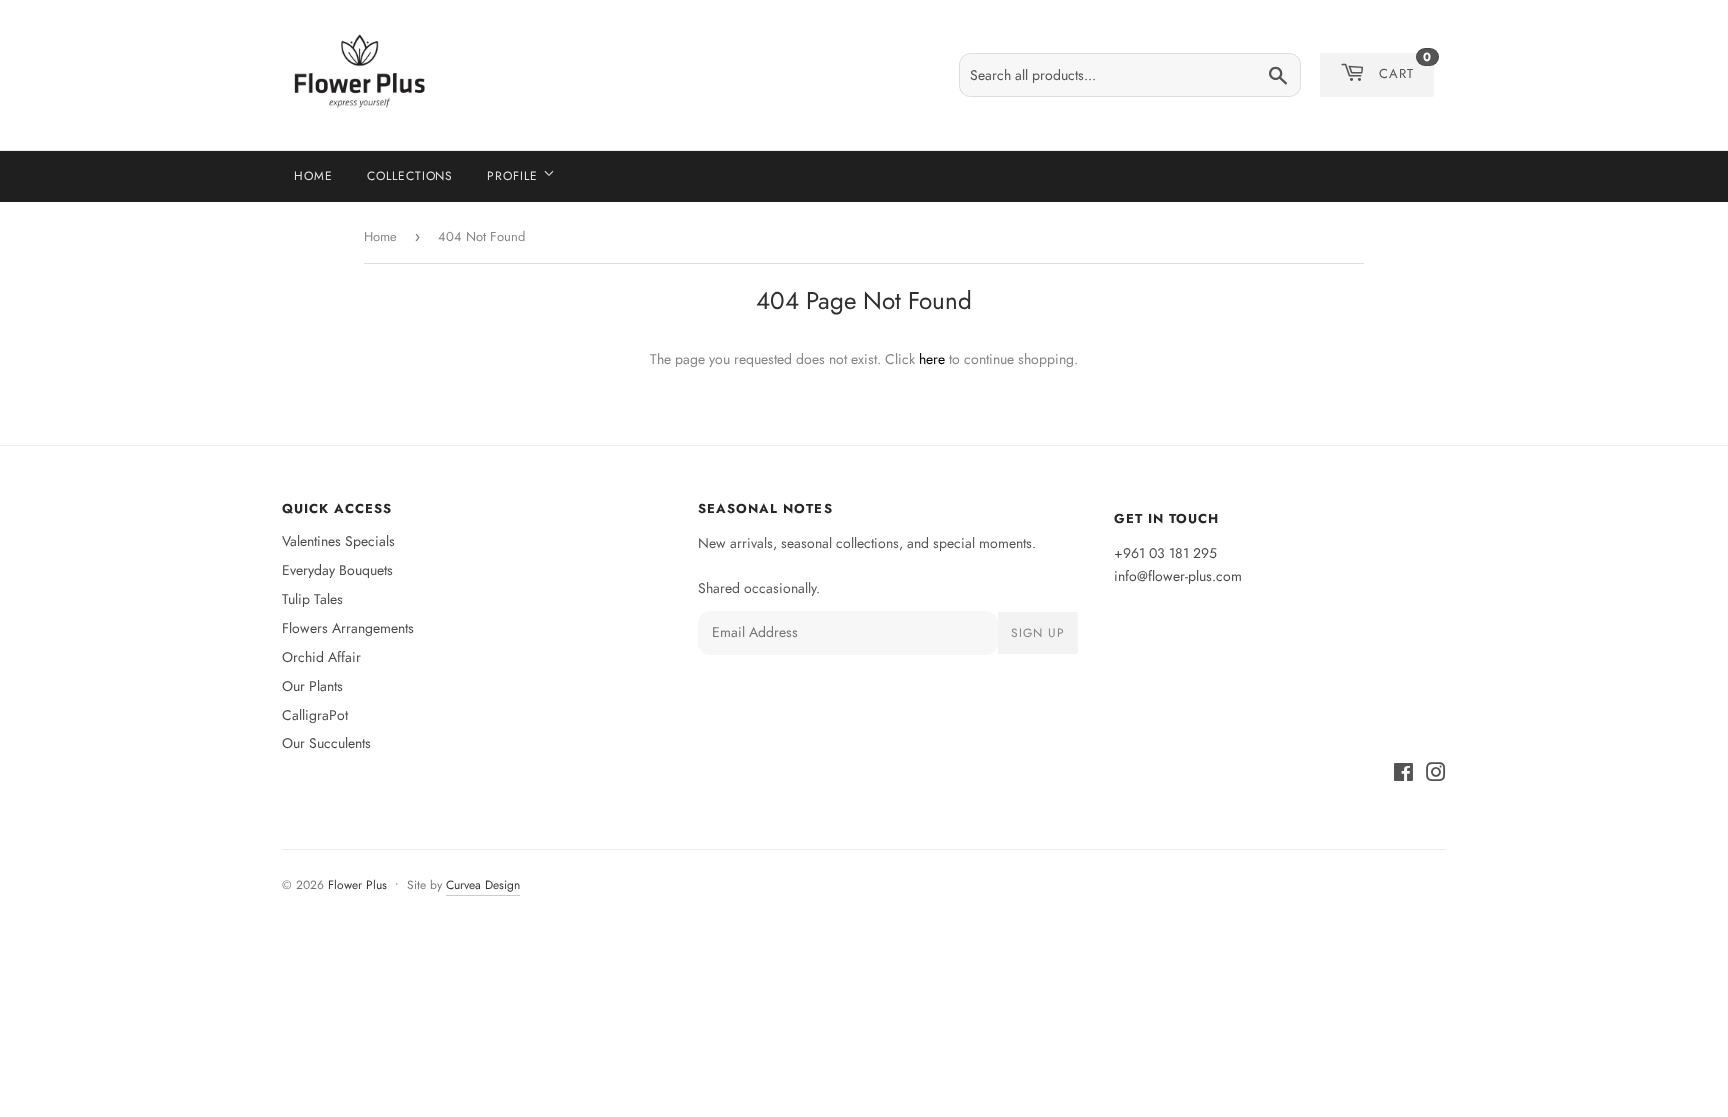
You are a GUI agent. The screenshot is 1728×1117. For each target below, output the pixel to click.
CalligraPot (315, 715)
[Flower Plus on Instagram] (1436, 775)
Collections (410, 176)
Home (313, 176)
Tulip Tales (312, 599)
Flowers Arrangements (348, 628)
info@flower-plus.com (1178, 576)
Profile (515, 176)
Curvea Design (483, 885)
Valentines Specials (338, 541)
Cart (1405, 68)
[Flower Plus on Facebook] (1403, 775)
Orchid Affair (321, 657)
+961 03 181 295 (1165, 553)
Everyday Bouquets (337, 570)
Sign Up (1038, 633)
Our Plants (312, 686)
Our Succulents (326, 743)
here (932, 359)
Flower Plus (357, 885)
